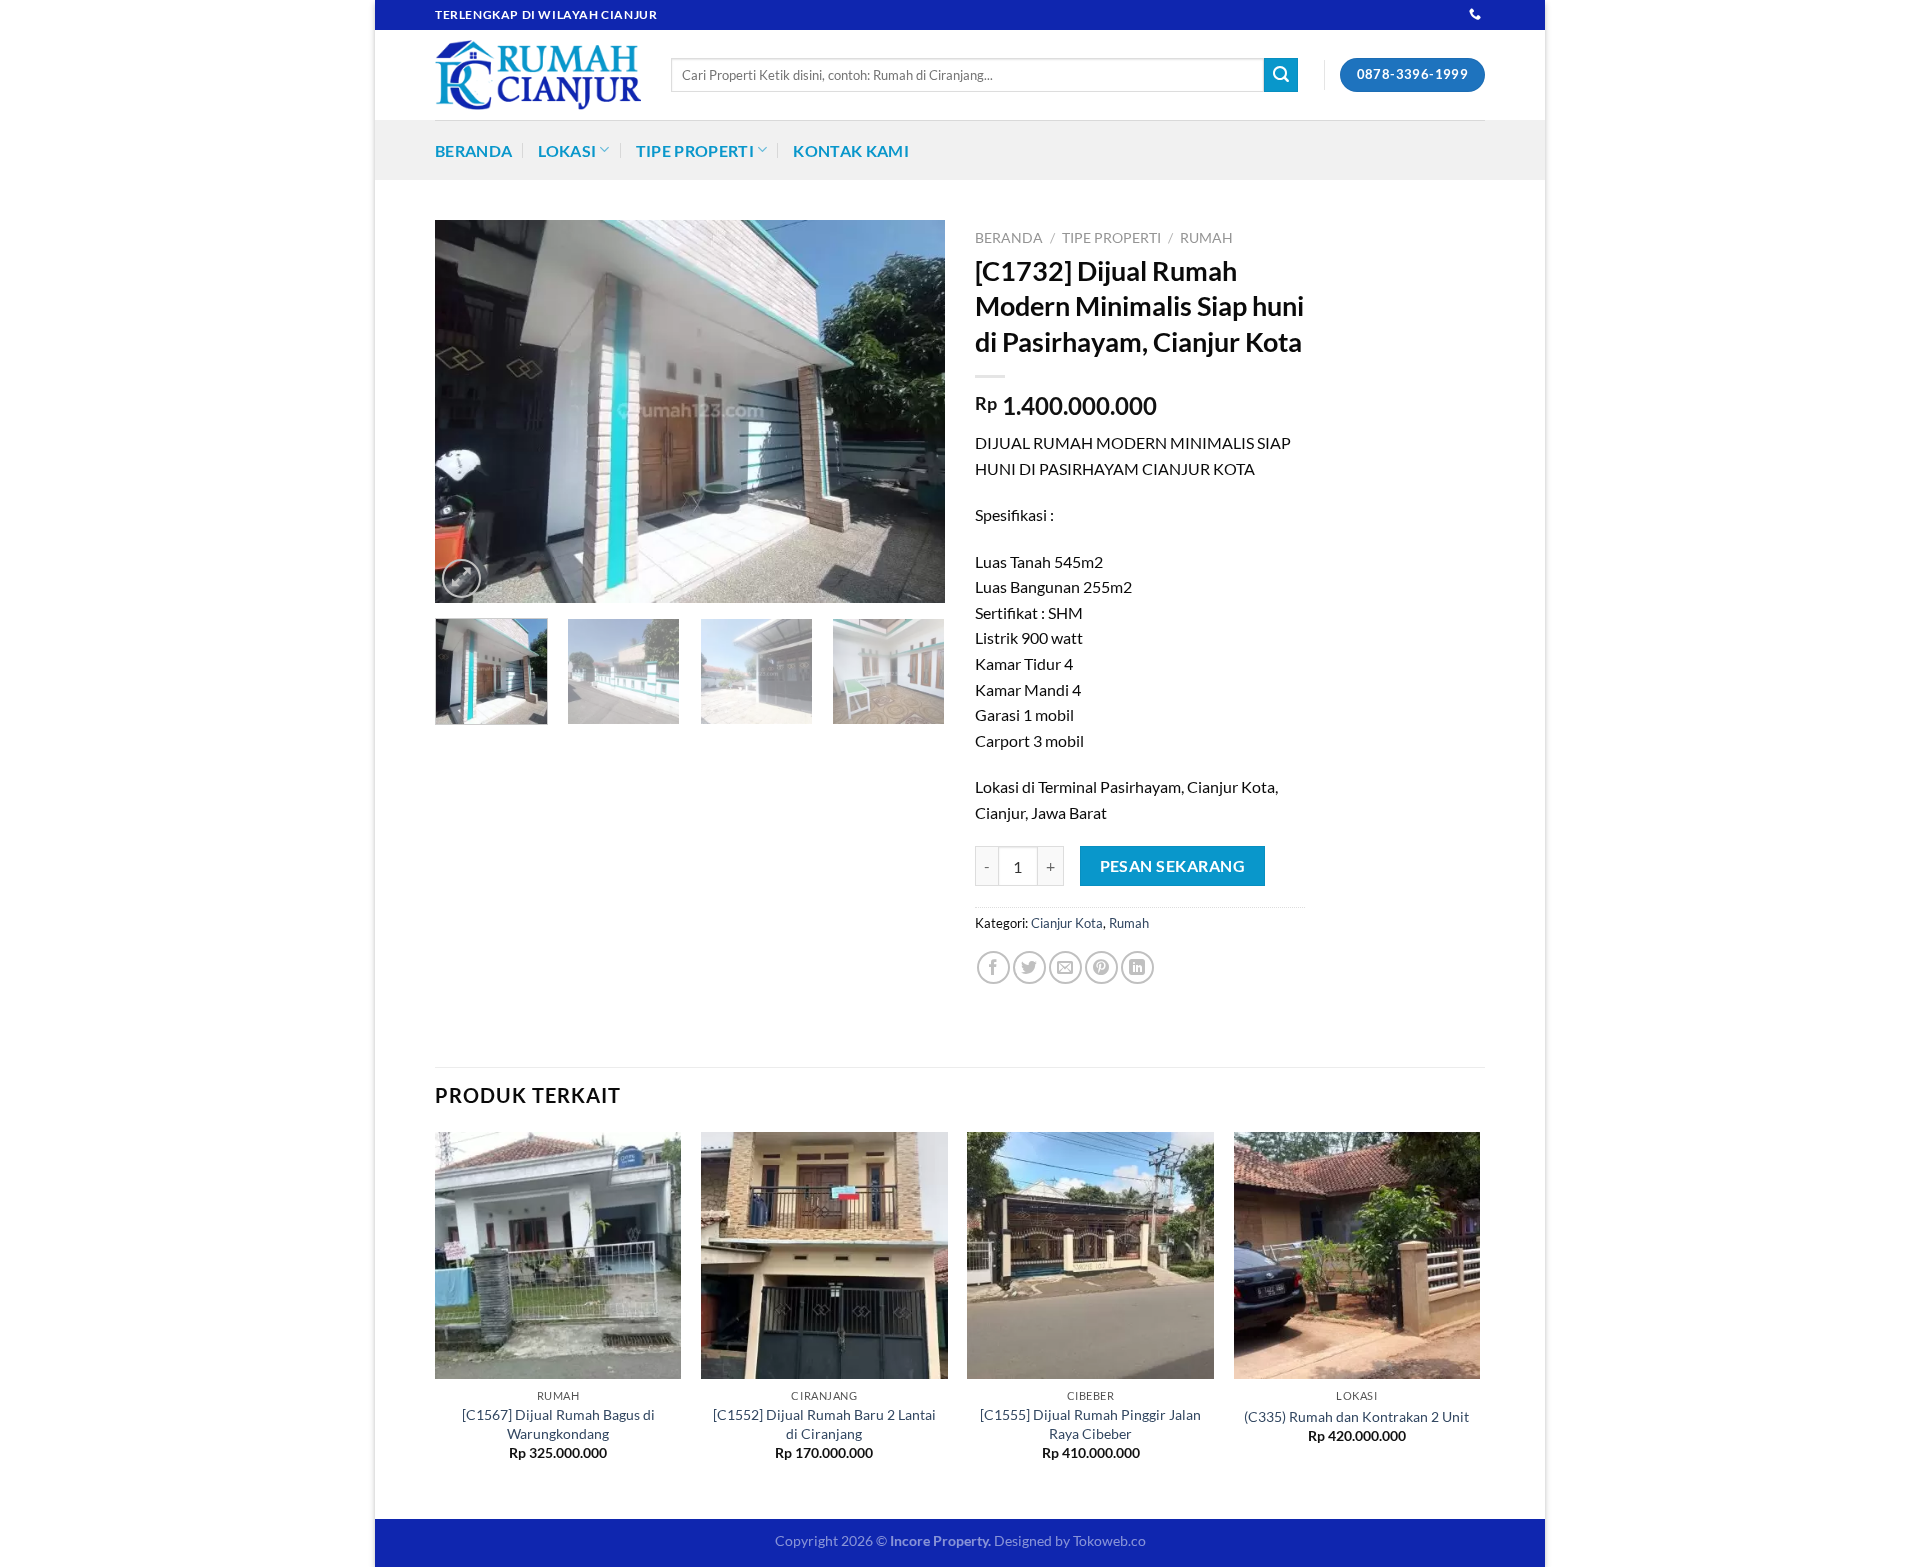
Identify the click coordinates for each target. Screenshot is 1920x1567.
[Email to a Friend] (1065, 967)
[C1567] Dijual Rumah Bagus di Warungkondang (558, 1424)
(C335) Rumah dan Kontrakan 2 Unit (1356, 1416)
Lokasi (567, 150)
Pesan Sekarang (1173, 866)
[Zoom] (461, 578)
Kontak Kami (851, 150)
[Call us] (1475, 15)
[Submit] (1281, 75)
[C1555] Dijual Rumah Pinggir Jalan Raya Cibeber (1090, 1424)
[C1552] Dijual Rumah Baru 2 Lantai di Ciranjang (824, 1424)
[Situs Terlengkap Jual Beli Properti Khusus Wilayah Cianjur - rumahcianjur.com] (538, 75)
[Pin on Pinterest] (1101, 967)
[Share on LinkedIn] (1137, 967)
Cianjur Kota (1067, 923)
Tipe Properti (695, 150)
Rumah (1206, 238)
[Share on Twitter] (1029, 967)
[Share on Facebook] (993, 967)
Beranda (473, 150)
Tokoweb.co (1109, 1540)
